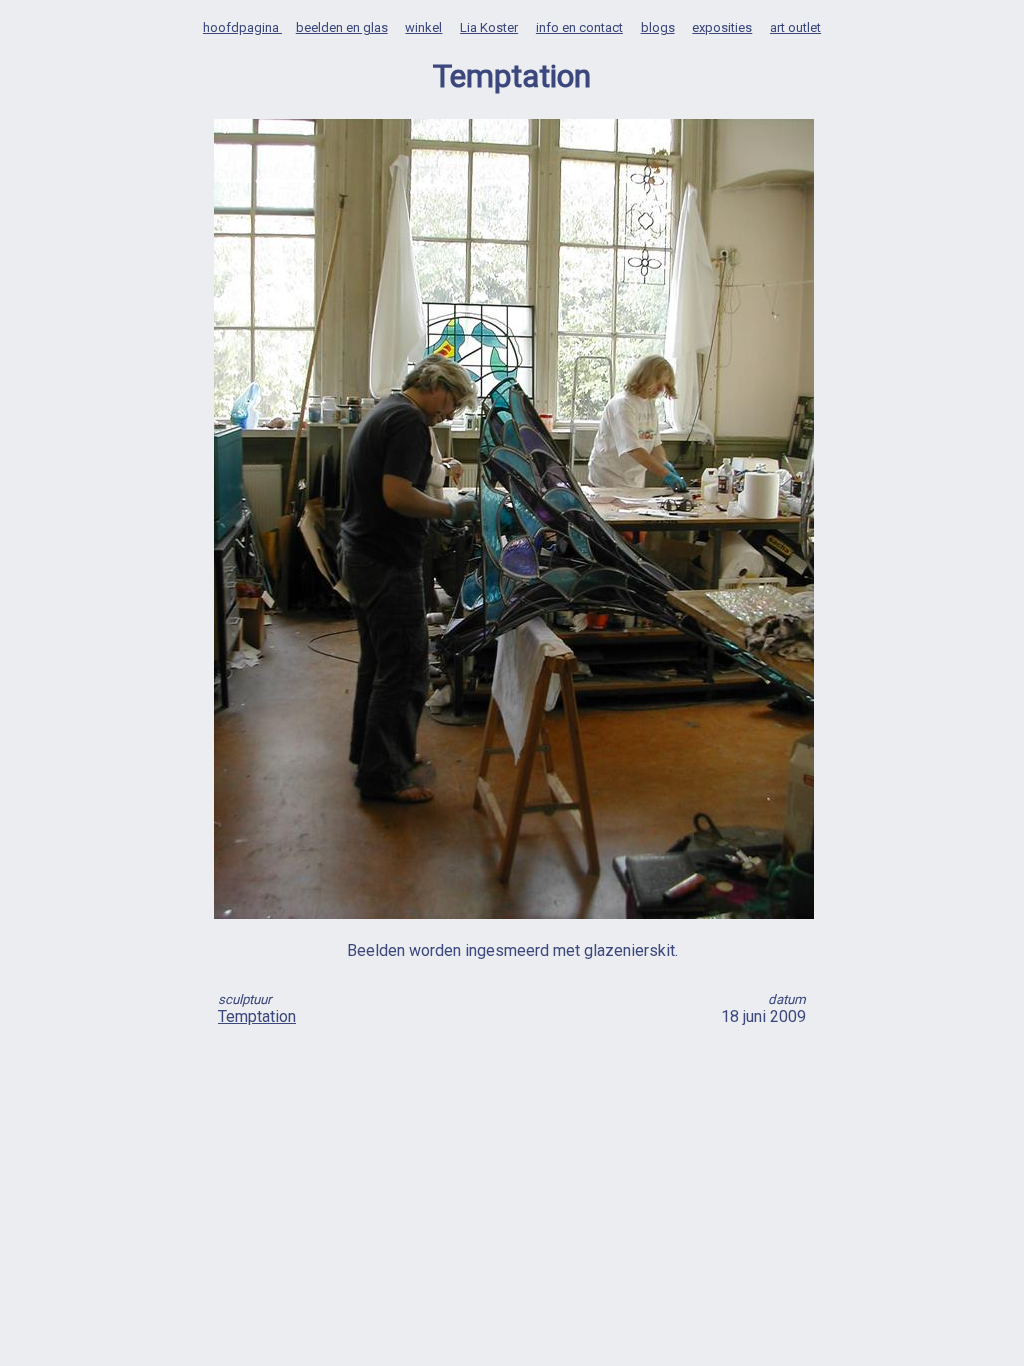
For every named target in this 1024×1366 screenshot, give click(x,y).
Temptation (257, 1016)
